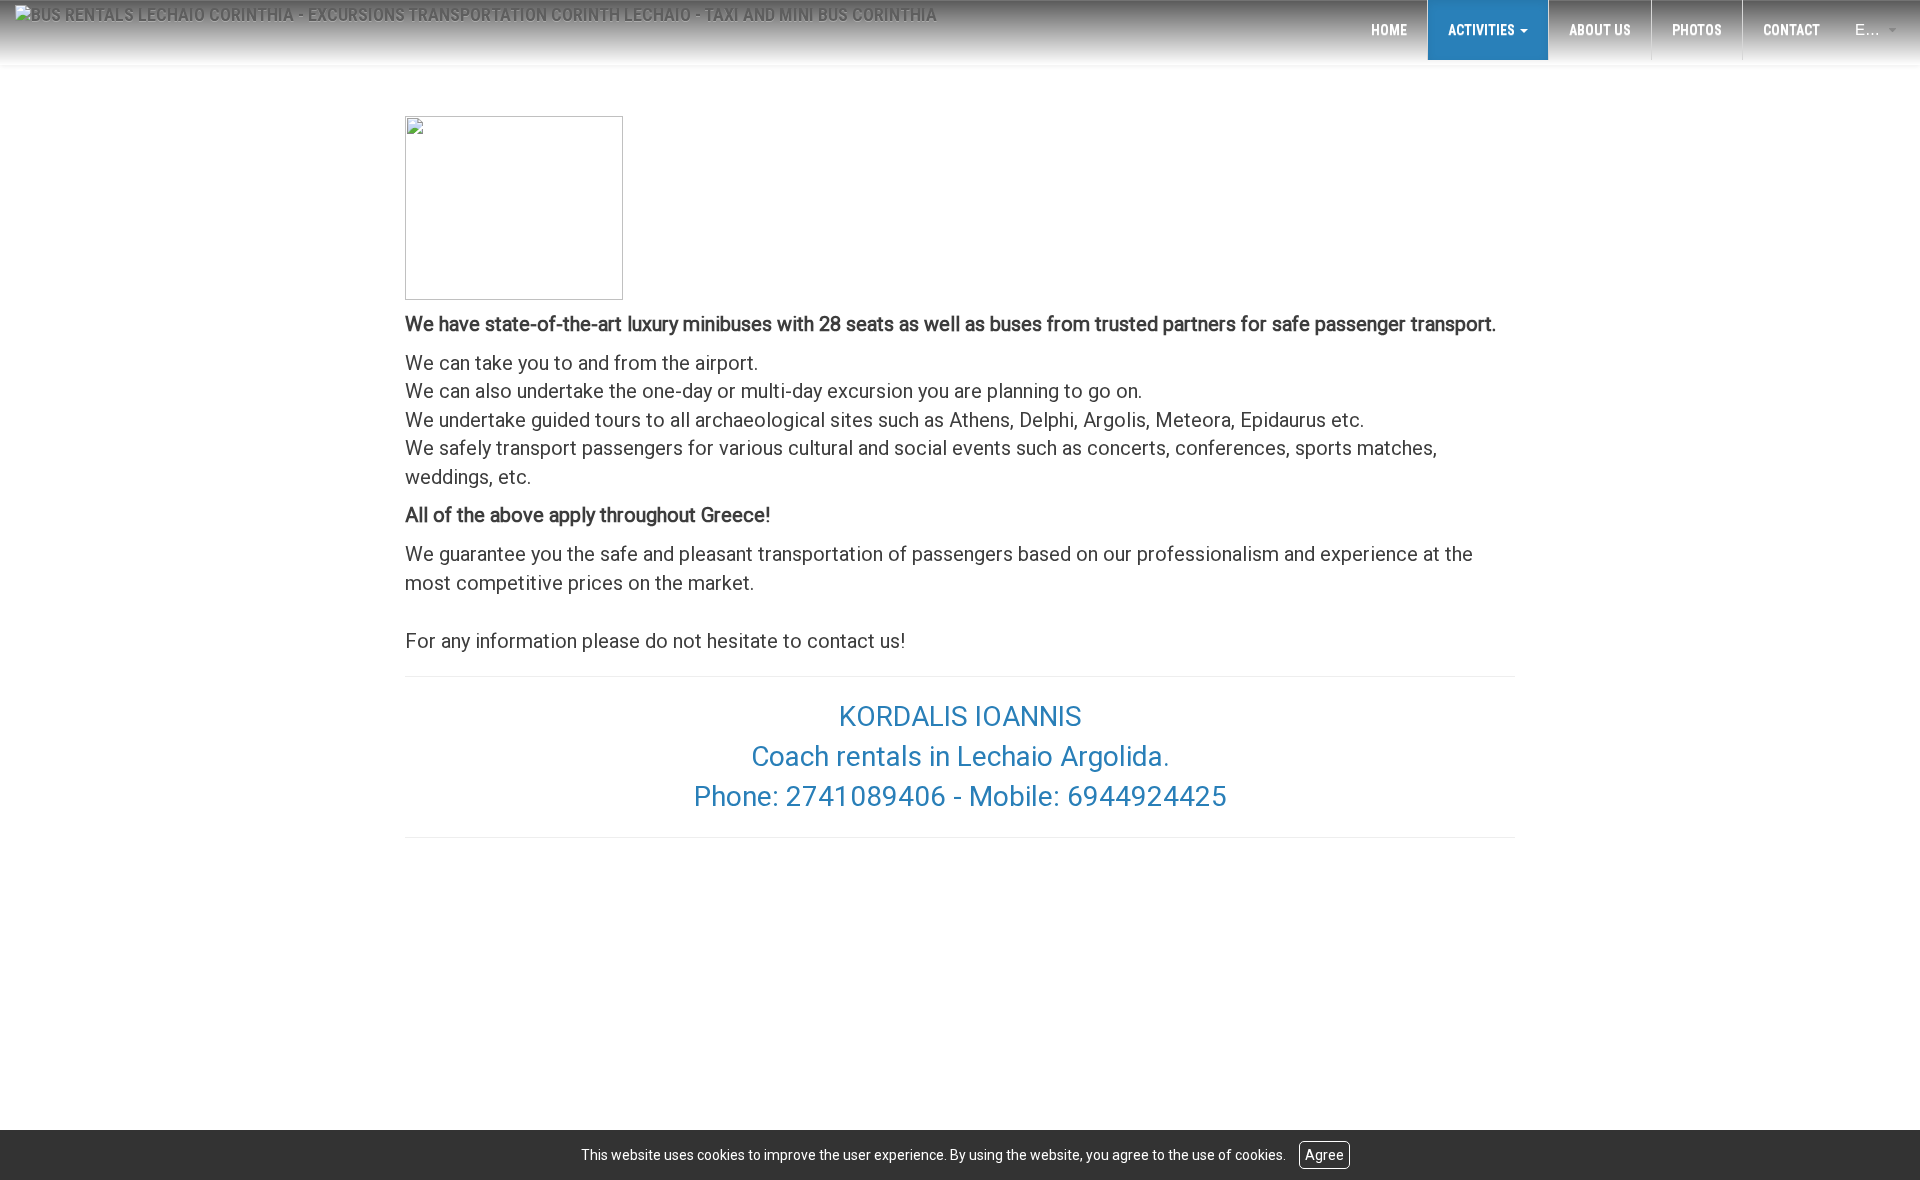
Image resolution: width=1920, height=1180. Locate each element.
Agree (1324, 1155)
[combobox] (1865, 30)
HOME (1389, 30)
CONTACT (1791, 30)
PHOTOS (1697, 30)
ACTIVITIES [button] (1483, 30)
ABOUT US (1600, 30)
